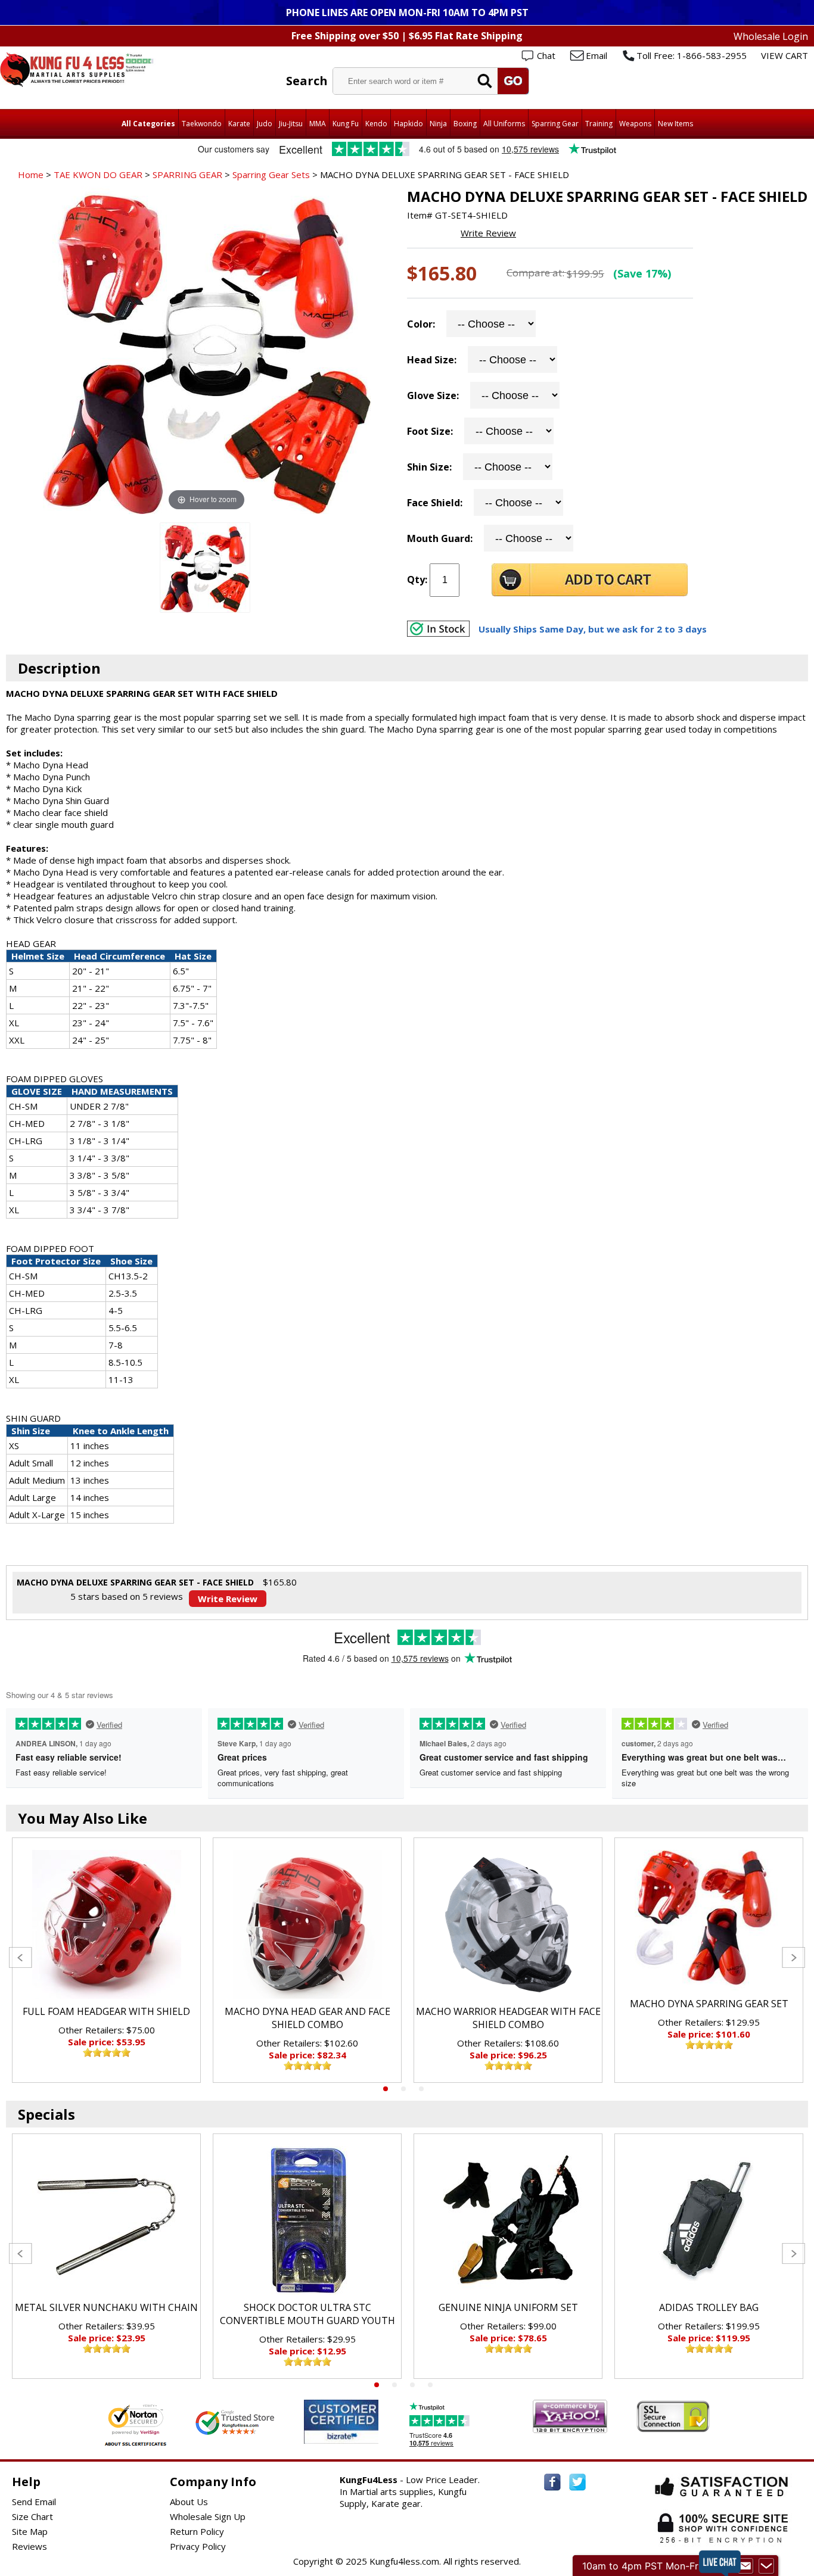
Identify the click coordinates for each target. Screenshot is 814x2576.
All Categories (148, 124)
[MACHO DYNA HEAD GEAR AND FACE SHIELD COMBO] (307, 1924)
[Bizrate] (362, 2436)
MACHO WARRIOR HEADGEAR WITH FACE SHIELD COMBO (508, 2018)
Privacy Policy (198, 2546)
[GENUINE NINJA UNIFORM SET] (508, 2220)
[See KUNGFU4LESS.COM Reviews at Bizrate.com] (341, 2421)
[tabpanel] (106, 1960)
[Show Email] (745, 2566)
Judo (265, 124)
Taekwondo (202, 124)
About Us (189, 2502)
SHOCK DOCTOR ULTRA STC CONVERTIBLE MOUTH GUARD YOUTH (307, 2314)
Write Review (488, 233)
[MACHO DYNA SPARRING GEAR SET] (709, 1921)
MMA (318, 124)
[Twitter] (577, 2482)
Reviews (29, 2546)
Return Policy (197, 2531)
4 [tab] (430, 2385)
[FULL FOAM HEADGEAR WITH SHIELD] (106, 1924)
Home (31, 175)
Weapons (635, 124)
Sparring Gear (555, 124)
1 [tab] (386, 2089)
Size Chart (32, 2516)
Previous (21, 1957)
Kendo (376, 124)
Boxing (465, 124)
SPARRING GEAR (187, 175)
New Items (675, 124)
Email (596, 55)
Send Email (34, 2502)
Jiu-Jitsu (291, 124)
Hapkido (408, 124)
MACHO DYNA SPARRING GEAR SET (709, 2004)
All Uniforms (504, 124)
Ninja (438, 124)
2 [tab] (403, 2089)
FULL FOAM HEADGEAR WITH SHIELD (106, 2011)
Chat (546, 55)
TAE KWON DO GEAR (98, 175)
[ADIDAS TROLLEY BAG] (709, 2220)
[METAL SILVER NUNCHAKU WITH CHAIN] (106, 2220)
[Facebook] (552, 2482)
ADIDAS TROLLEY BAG (709, 2307)
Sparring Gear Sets (271, 175)
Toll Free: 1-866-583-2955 (692, 55)
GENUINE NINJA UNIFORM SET (508, 2307)
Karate (239, 124)
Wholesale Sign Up (208, 2516)
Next (793, 1957)
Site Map (30, 2531)
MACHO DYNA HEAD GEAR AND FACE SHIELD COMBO (307, 2018)
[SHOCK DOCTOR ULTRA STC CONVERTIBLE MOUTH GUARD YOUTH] (307, 2220)
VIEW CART (785, 55)
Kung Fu (346, 124)
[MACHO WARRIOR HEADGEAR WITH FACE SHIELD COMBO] (508, 1924)
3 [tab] (421, 2089)
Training (599, 124)
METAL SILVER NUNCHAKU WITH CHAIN (106, 2307)
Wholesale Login (771, 36)
